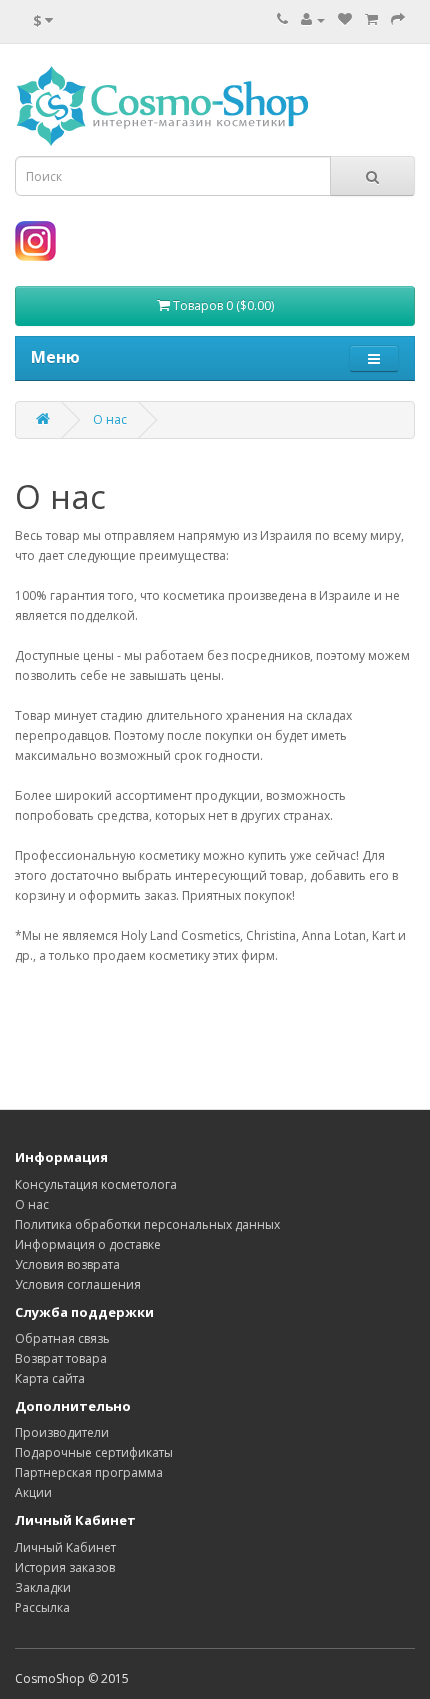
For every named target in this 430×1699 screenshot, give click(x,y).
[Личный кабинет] (313, 19)
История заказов (65, 1567)
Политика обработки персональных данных (147, 1224)
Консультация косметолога (96, 1184)
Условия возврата (67, 1264)
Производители (62, 1432)
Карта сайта (50, 1378)
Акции (33, 1492)
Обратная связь (62, 1338)
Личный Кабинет (65, 1547)
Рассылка (42, 1607)
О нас (110, 419)
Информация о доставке (88, 1244)
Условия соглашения (78, 1284)
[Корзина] (371, 19)
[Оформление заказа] (398, 19)
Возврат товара (61, 1358)
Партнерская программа (89, 1472)
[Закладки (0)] (345, 19)
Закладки (43, 1587)
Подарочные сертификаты (94, 1452)
